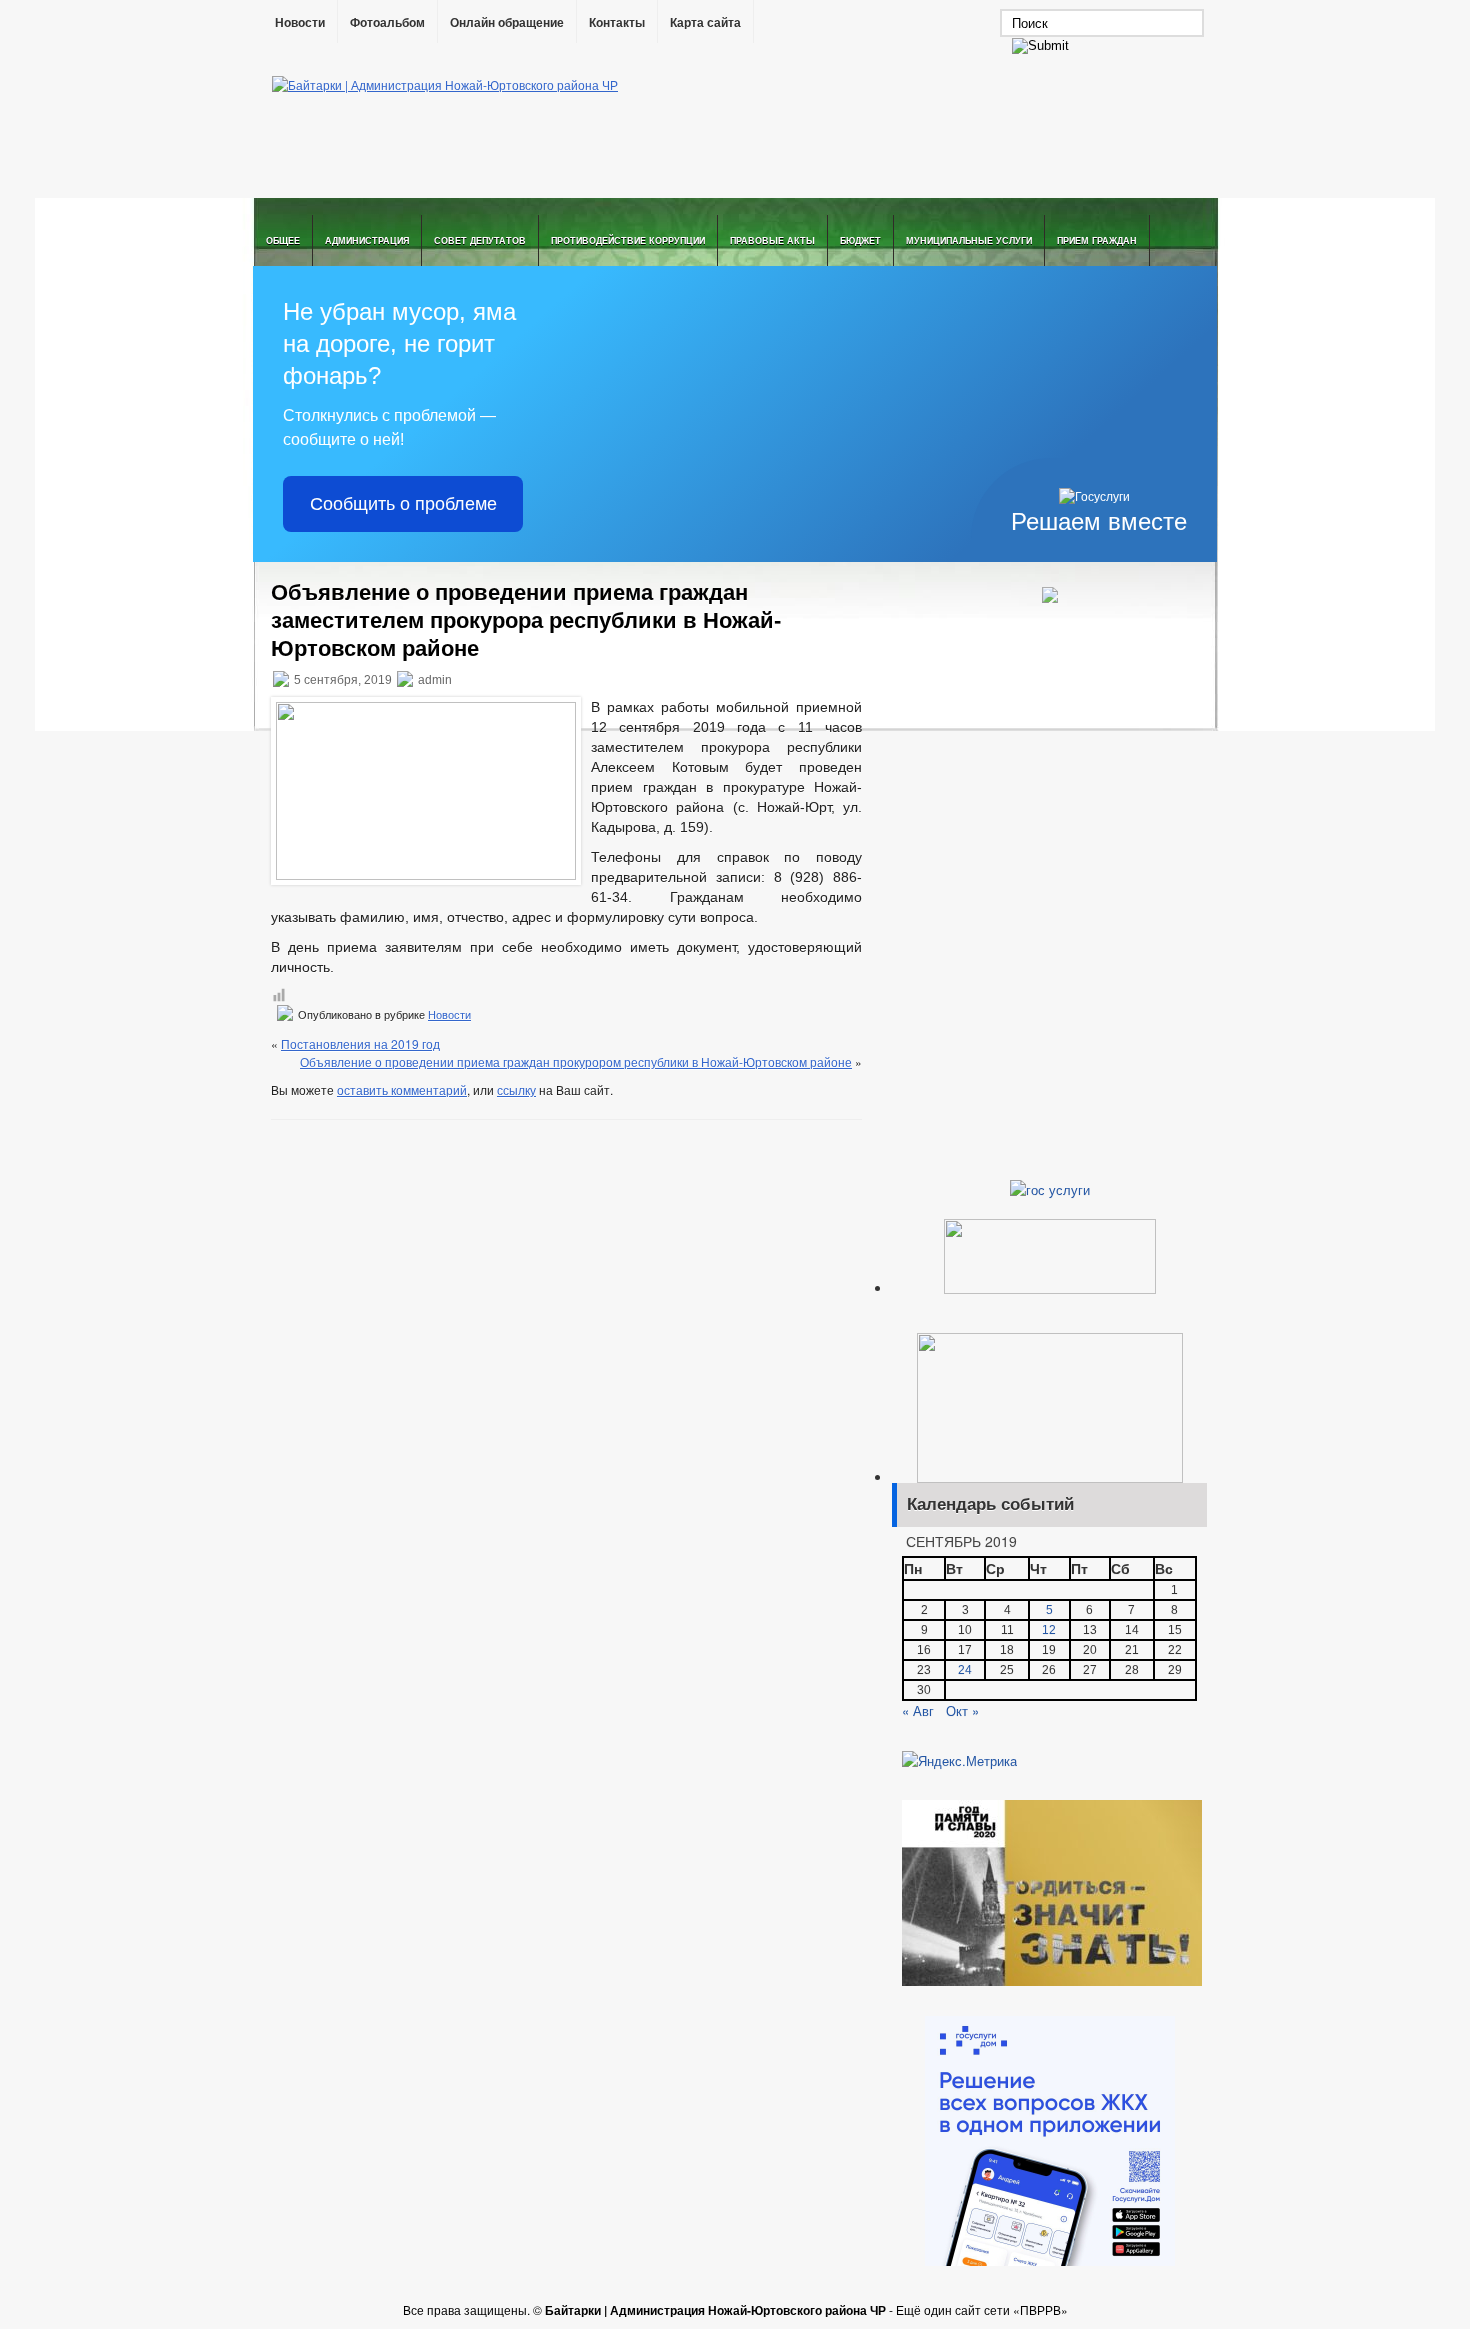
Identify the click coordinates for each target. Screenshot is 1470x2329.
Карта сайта (705, 23)
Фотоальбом (387, 23)
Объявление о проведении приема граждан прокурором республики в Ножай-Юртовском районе (576, 1061)
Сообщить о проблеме (403, 504)
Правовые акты (772, 240)
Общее (283, 240)
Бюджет (860, 240)
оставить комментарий (402, 1089)
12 (1049, 1630)
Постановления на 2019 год (360, 1043)
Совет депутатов (480, 240)
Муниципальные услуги (969, 240)
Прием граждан (1097, 240)
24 (965, 1670)
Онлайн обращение (507, 23)
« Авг (918, 1710)
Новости (300, 23)
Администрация (367, 240)
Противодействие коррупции (628, 240)
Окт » (962, 1710)
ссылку (516, 1089)
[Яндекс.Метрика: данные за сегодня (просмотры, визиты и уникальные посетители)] (959, 1761)
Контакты (617, 23)
